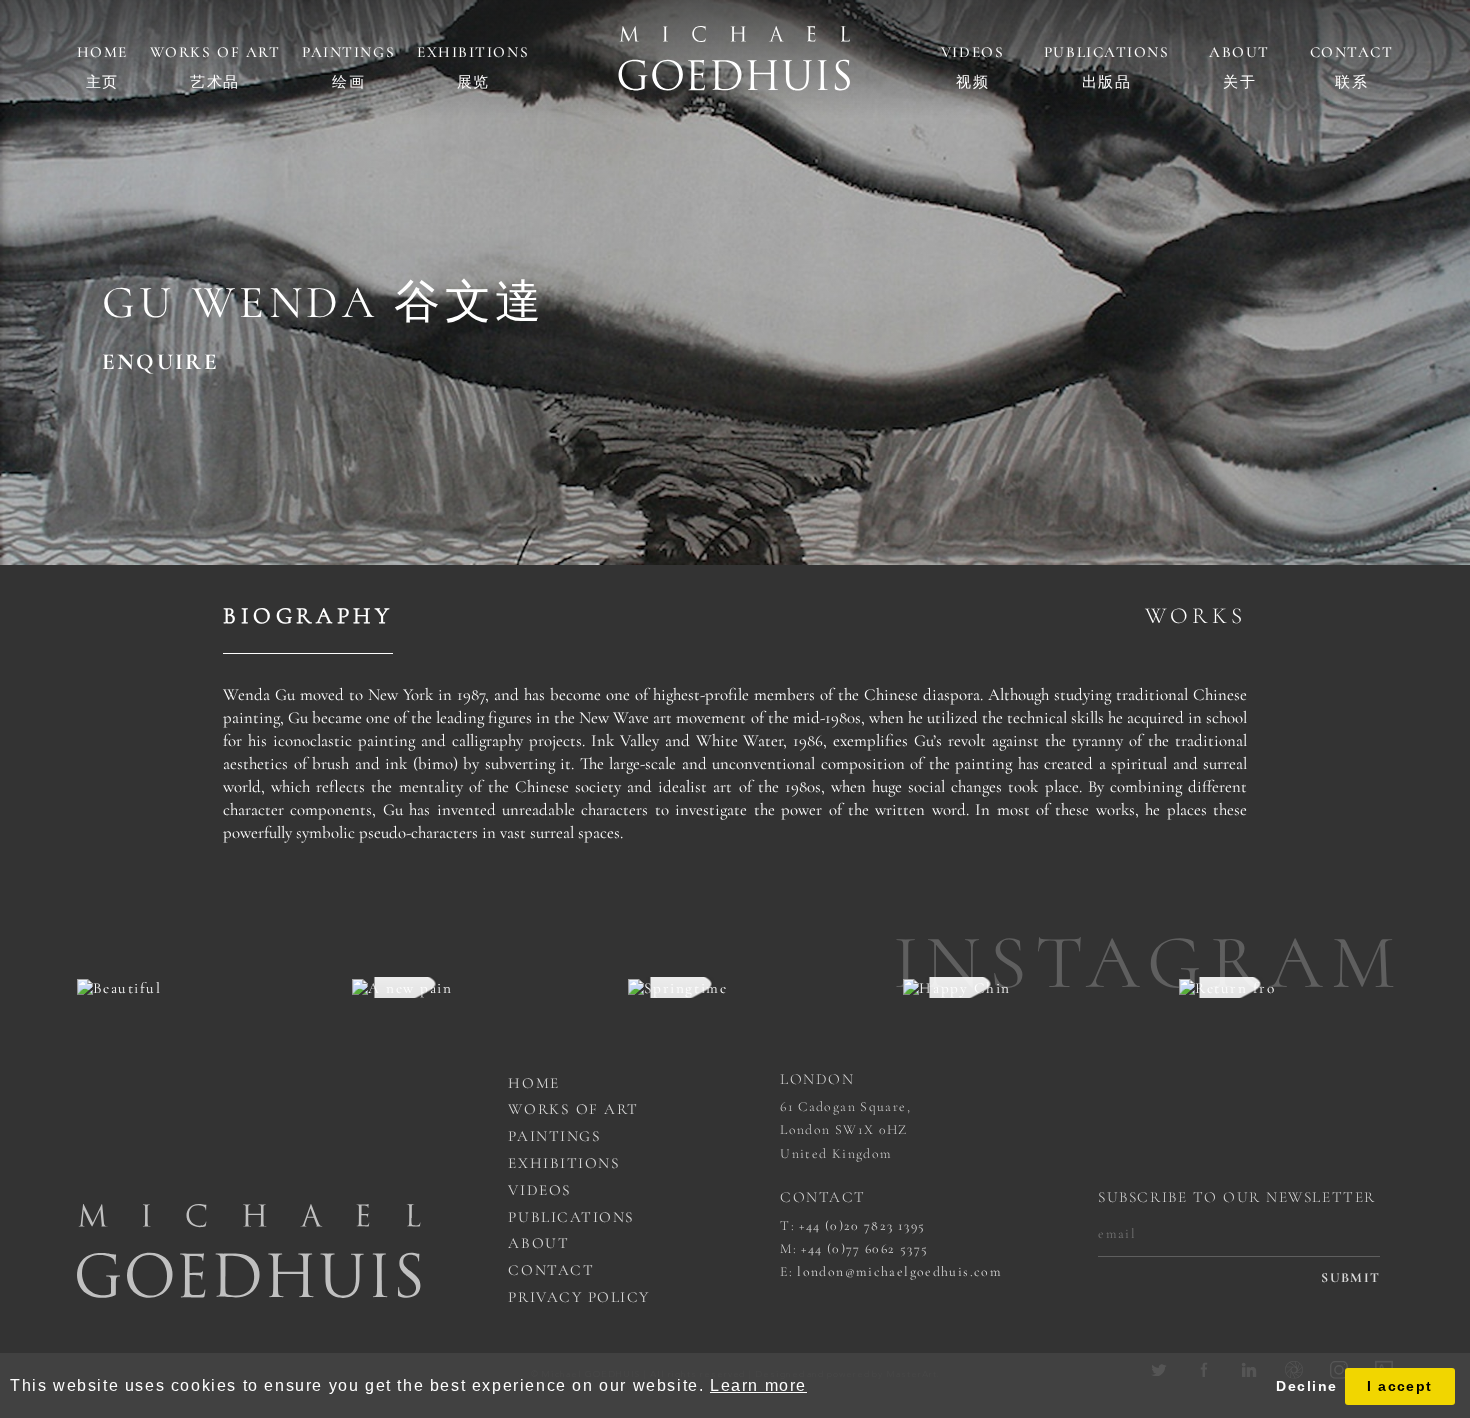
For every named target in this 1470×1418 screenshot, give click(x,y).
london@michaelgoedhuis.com (899, 1271)
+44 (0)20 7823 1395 (862, 1225)
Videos (972, 52)
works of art (573, 1109)
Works (1196, 616)
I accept (1400, 1386)
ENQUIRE (160, 362)
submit (1350, 1278)
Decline (1306, 1386)
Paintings (348, 52)
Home (102, 52)
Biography (308, 616)
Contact (1352, 52)
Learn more (758, 1385)
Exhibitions (473, 52)
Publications (1106, 52)
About (1239, 52)
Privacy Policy (578, 1297)
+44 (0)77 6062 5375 (864, 1248)
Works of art (215, 52)
